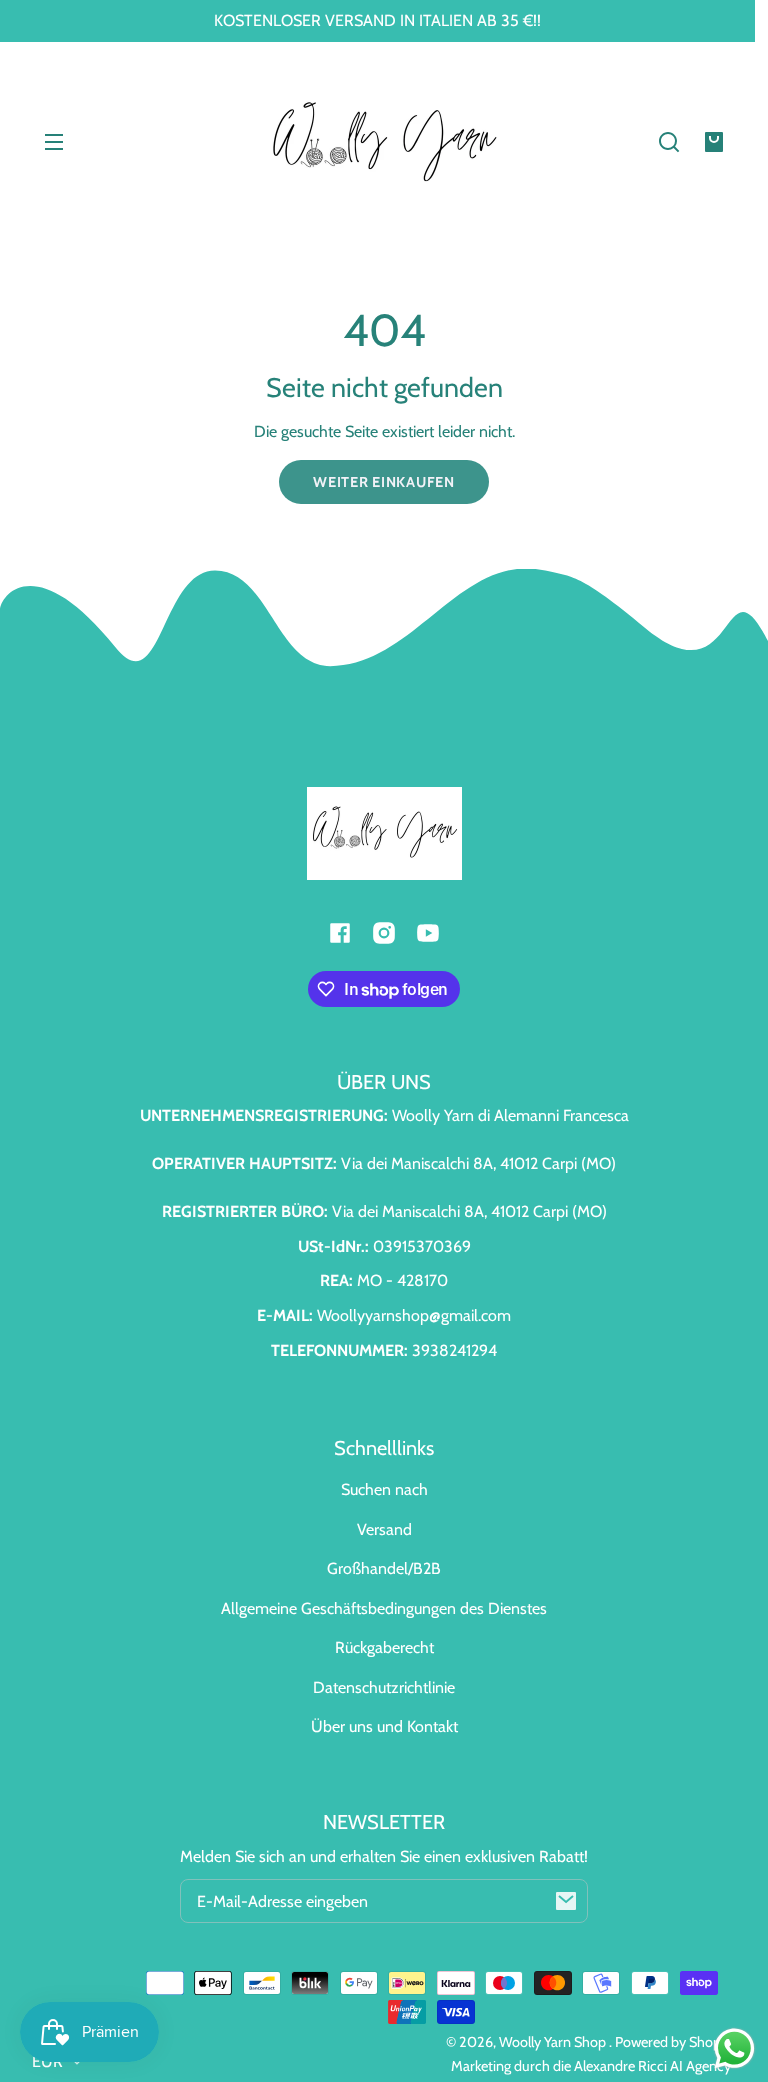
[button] (669, 142)
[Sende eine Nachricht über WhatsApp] (734, 2048)
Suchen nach (384, 1489)
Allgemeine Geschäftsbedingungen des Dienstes (384, 1608)
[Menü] (54, 142)
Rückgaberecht (384, 1647)
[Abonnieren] (566, 1901)
